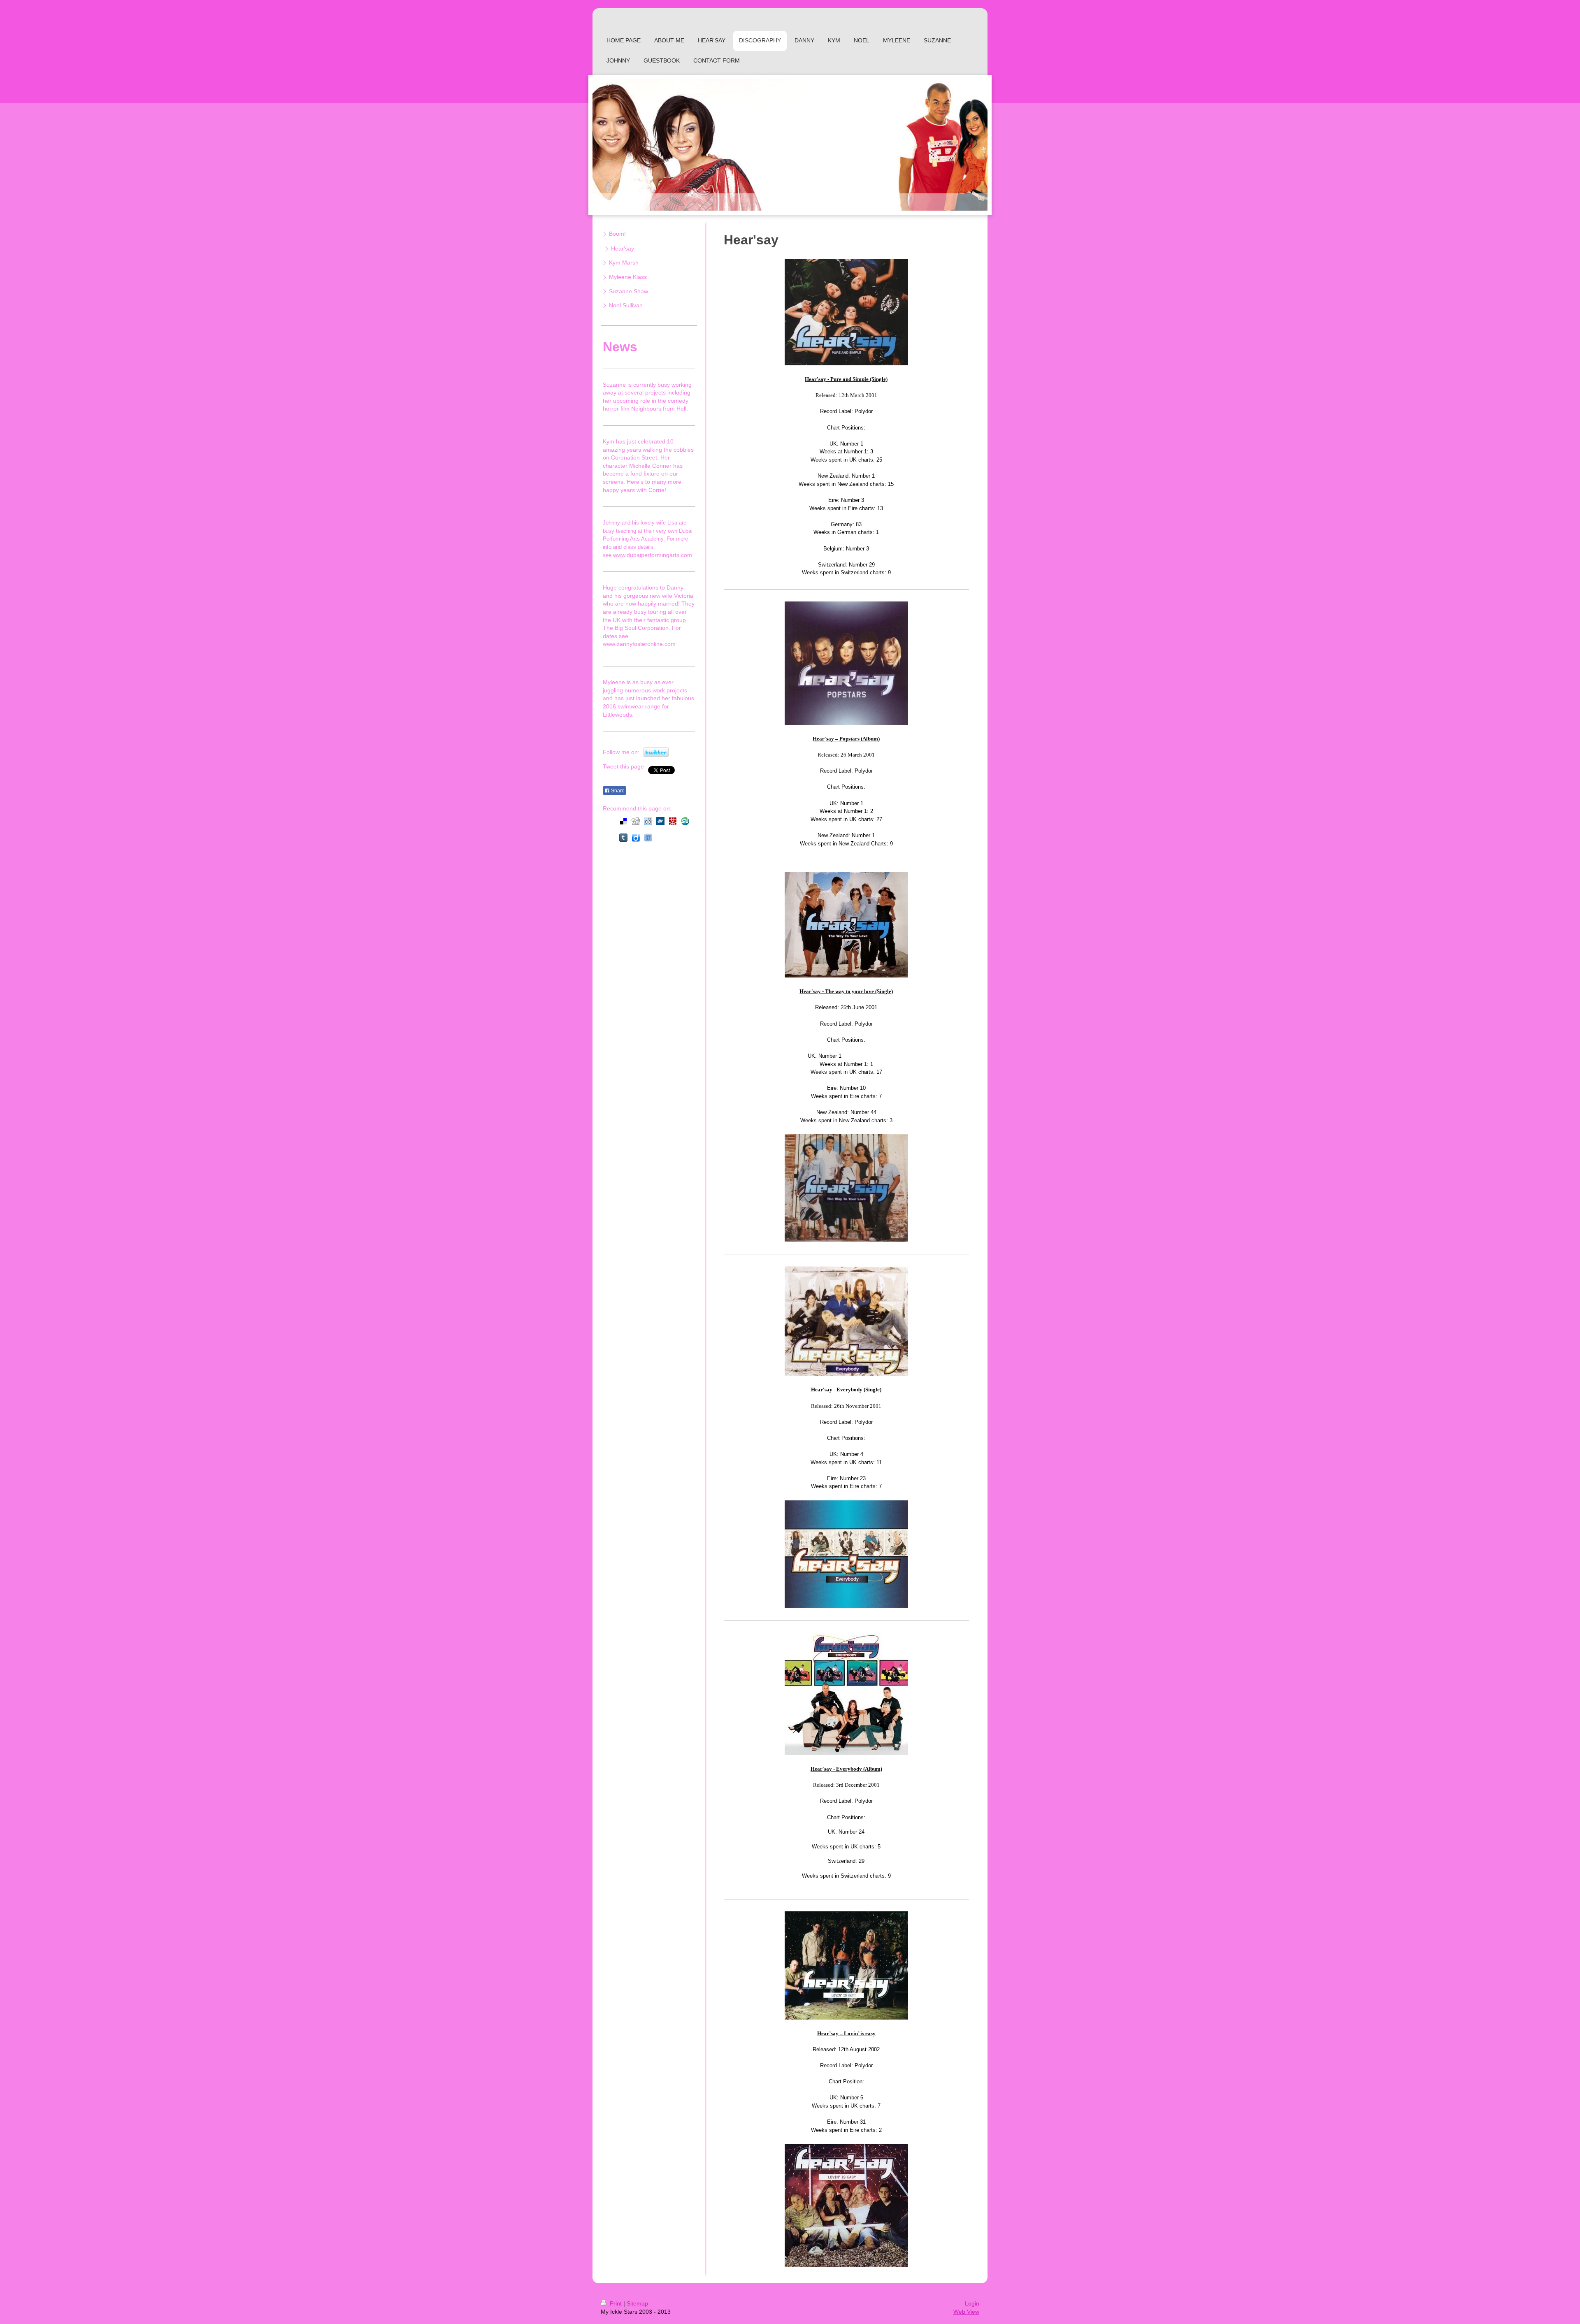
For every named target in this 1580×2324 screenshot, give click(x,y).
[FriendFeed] (648, 838)
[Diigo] (636, 838)
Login (972, 2303)
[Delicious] (623, 821)
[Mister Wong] (673, 821)
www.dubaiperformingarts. (647, 555)
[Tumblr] (623, 838)
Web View (966, 2312)
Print (616, 2303)
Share (617, 791)
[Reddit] (648, 821)
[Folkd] (660, 821)
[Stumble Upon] (685, 821)
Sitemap (637, 2303)
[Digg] (636, 821)
